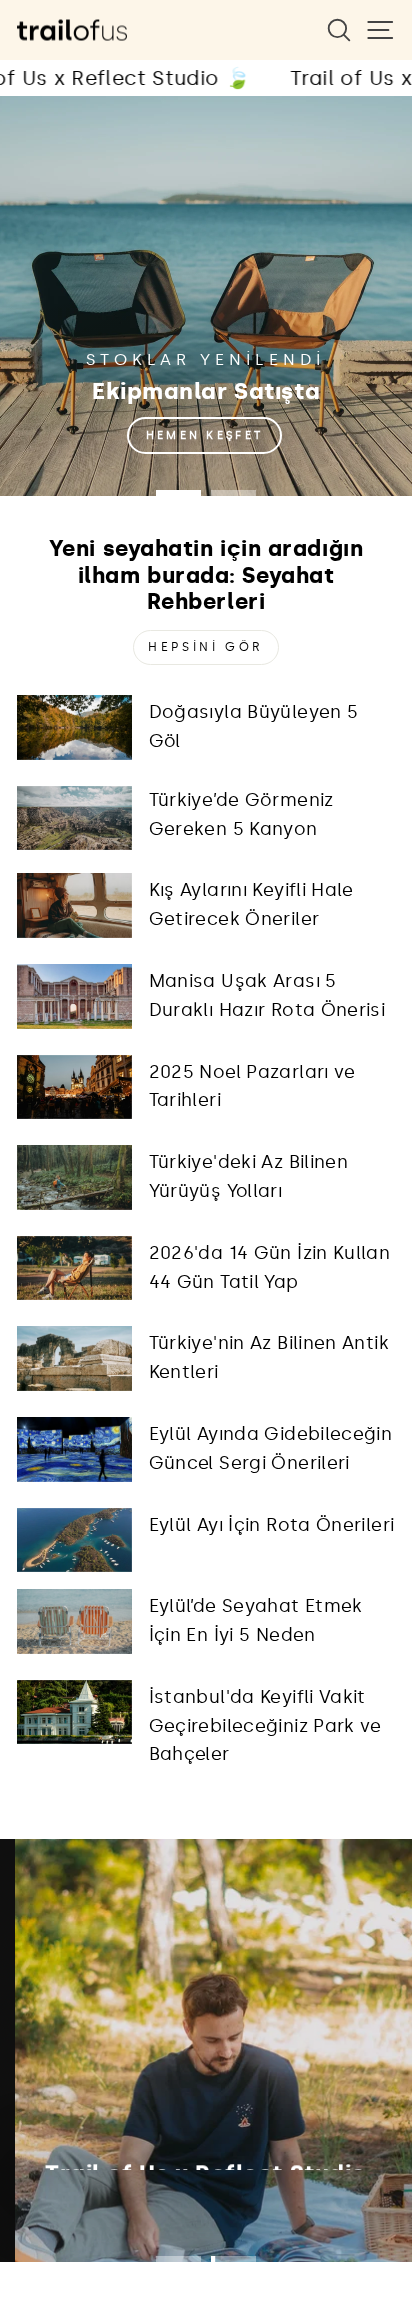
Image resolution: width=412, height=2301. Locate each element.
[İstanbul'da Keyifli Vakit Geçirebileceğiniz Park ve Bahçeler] (74, 1712)
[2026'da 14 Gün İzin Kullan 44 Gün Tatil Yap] (74, 1268)
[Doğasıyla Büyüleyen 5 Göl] (74, 727)
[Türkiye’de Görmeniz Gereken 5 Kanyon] (74, 818)
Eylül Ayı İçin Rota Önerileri (272, 1525)
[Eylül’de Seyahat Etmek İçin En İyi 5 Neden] (74, 1621)
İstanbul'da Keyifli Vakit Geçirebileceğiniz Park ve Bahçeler (265, 1726)
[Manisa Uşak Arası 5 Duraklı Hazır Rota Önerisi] (74, 996)
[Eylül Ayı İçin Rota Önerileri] (74, 1540)
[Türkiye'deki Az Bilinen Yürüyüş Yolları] (74, 1177)
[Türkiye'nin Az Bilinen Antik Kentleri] (74, 1358)
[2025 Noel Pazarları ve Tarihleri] (74, 1087)
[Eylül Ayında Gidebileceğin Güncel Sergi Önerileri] (74, 1449)
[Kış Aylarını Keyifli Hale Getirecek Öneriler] (74, 905)
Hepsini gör (206, 647)
